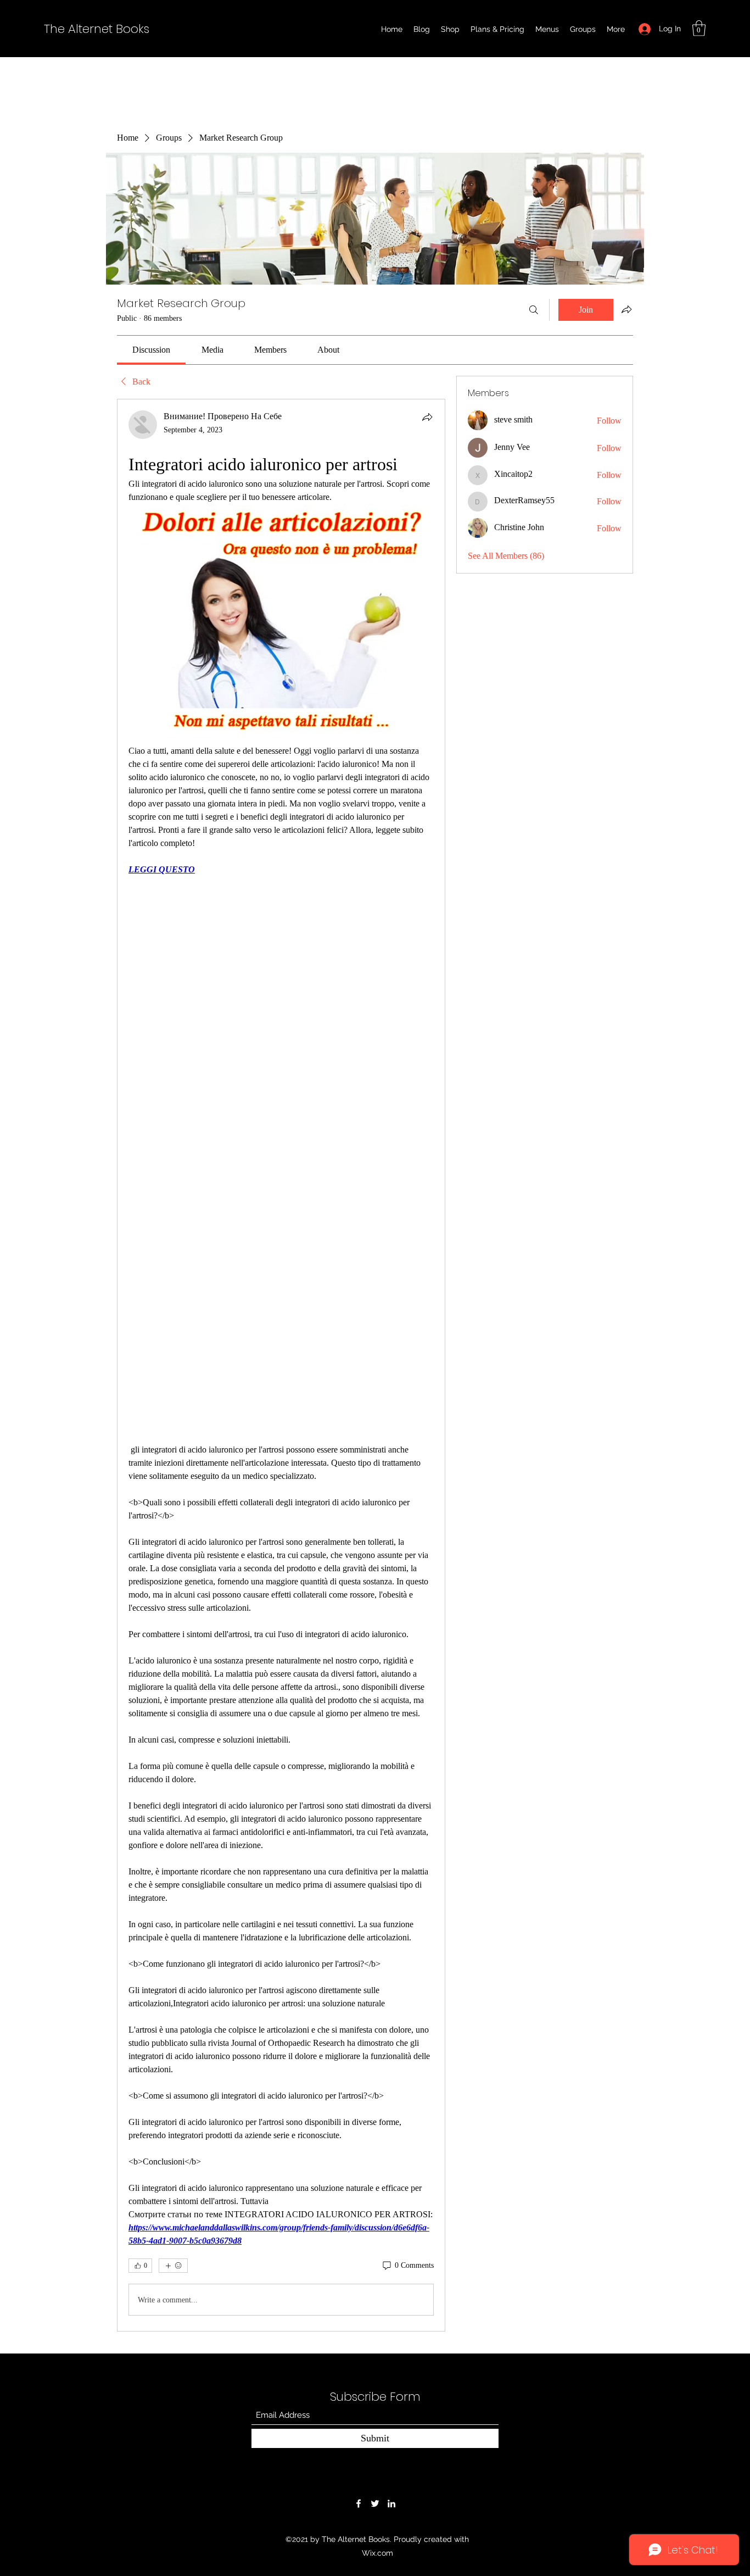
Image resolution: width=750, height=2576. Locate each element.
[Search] (534, 310)
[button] (699, 28)
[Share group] (626, 309)
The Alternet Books (97, 29)
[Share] (427, 417)
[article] (281, 1365)
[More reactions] (173, 2266)
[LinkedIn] (391, 2503)
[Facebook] (359, 2503)
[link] (151, 350)
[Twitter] (375, 2503)
